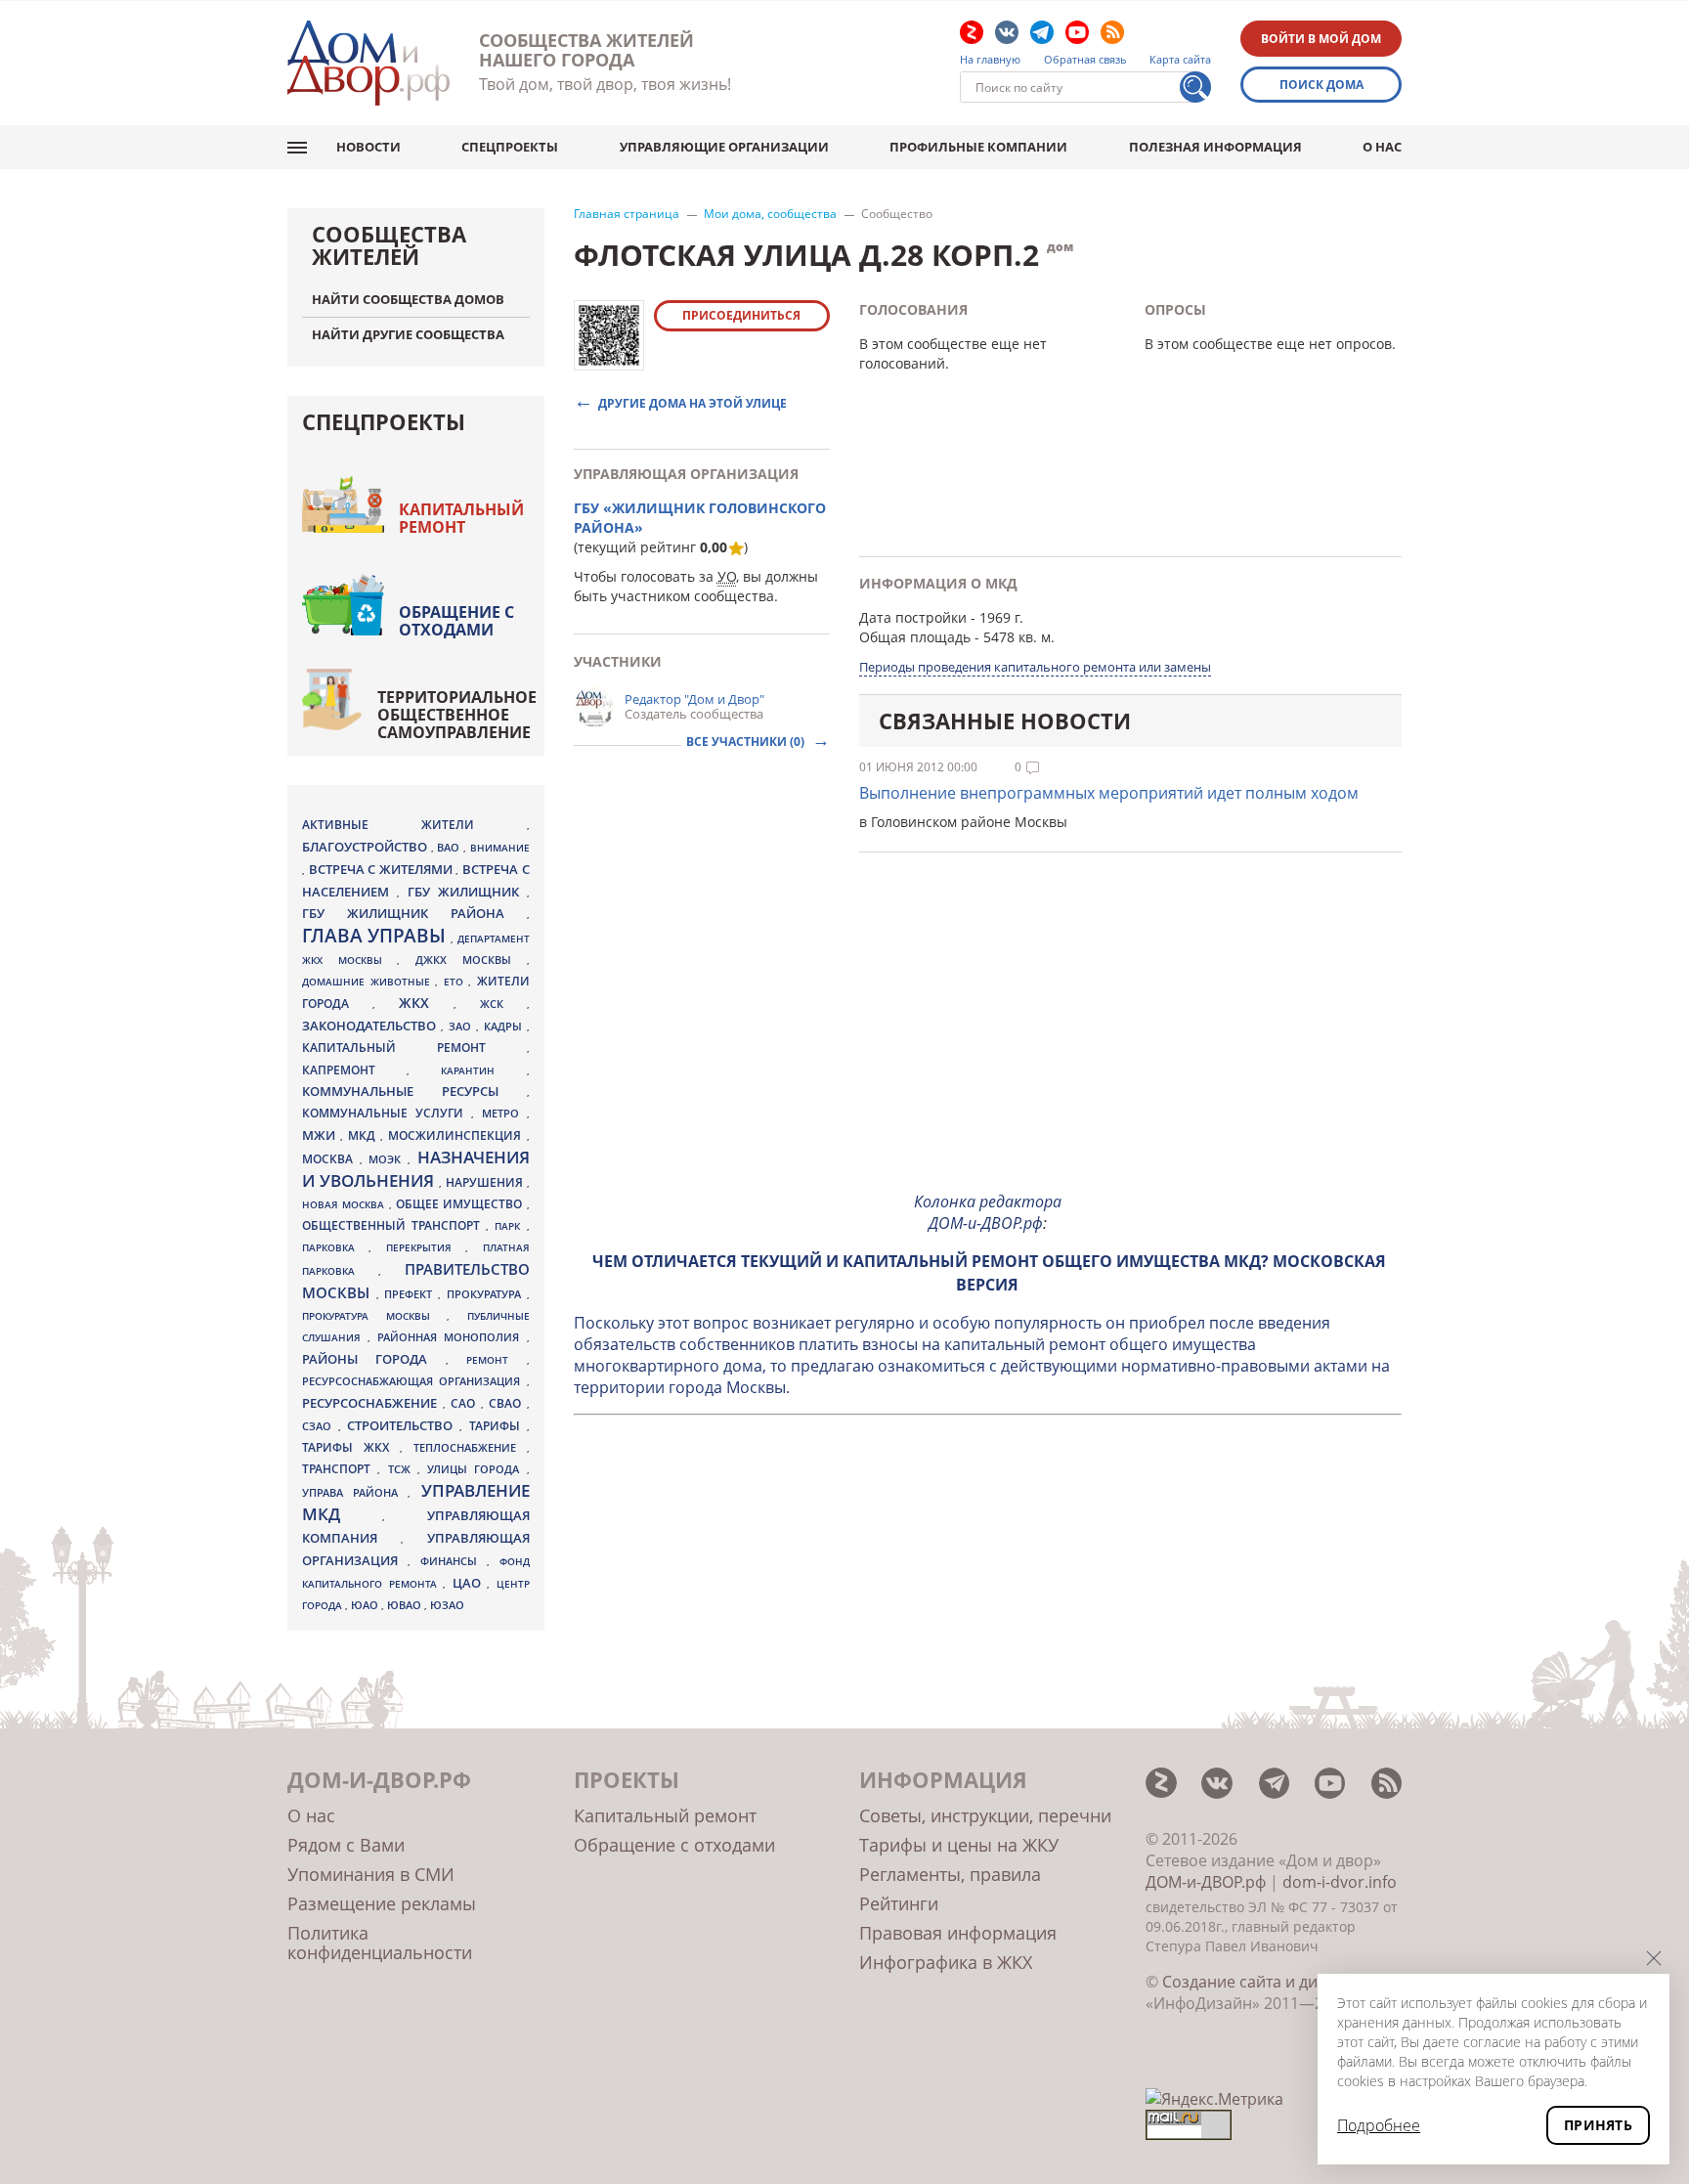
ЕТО (456, 982)
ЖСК (503, 1004)
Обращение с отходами (456, 621)
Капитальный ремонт (461, 518)
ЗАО (462, 1026)
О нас (1382, 147)
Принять (1598, 2125)
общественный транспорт (394, 1225)
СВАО (508, 1403)
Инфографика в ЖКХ (946, 1962)
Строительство (403, 1425)
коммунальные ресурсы (414, 1092)
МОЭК (388, 1159)
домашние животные (368, 982)
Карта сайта (1180, 60)
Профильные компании (978, 147)
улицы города (477, 1469)
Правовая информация (958, 1933)
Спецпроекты (510, 147)
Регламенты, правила (950, 1874)
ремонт (496, 1360)
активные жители (414, 825)
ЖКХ (426, 1003)
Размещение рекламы (382, 1903)
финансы (454, 1561)
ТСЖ (403, 1469)
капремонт (354, 1070)
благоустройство (367, 847)
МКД (364, 1135)
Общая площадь (915, 637)
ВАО (450, 847)
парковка (335, 1247)
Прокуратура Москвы (374, 1316)
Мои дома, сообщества (770, 214)
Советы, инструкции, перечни (985, 1815)
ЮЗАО (447, 1605)
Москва (331, 1158)
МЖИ (321, 1135)
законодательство (371, 1026)
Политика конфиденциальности (380, 1943)
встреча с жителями (383, 869)
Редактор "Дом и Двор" (694, 699)
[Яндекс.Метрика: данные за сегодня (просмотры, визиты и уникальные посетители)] (1214, 2099)
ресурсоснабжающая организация (414, 1381)
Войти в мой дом (1321, 39)
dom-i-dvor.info (1340, 1882)
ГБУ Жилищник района (414, 914)
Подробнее (1379, 2125)
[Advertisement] (988, 1038)
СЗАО (320, 1426)
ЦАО (470, 1583)
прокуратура (487, 1294)
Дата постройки (913, 617)
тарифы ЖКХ (351, 1447)
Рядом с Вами (346, 1845)
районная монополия (452, 1337)
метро (504, 1113)
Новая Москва (346, 1204)
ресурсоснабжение (372, 1403)
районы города (374, 1359)
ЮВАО (406, 1605)
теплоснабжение (470, 1448)
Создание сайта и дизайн (1258, 1982)
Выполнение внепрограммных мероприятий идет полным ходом (1109, 793)
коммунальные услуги (387, 1113)
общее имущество (461, 1204)
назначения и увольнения (416, 1169)
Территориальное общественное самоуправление (457, 715)
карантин (483, 1070)
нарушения (486, 1182)
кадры (505, 1026)
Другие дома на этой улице (693, 402)
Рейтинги (899, 1903)
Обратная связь (1085, 60)
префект (411, 1294)
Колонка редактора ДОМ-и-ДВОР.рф (988, 1212)
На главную (990, 60)
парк (510, 1226)
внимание (500, 848)
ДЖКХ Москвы (471, 960)
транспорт (340, 1469)
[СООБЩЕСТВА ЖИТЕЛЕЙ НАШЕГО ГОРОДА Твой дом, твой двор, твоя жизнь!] (368, 63)
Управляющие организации (724, 147)
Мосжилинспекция (457, 1136)
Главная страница (627, 214)
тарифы (498, 1426)
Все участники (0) (747, 742)
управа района (355, 1492)
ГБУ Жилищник (467, 892)
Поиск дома (1321, 85)
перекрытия (426, 1247)
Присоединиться (741, 315)
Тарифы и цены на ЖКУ (959, 1845)
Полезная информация (1215, 147)
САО (466, 1403)
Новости (368, 147)
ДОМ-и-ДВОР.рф (1206, 1882)
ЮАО (366, 1605)
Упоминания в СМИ (371, 1874)
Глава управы (376, 936)
